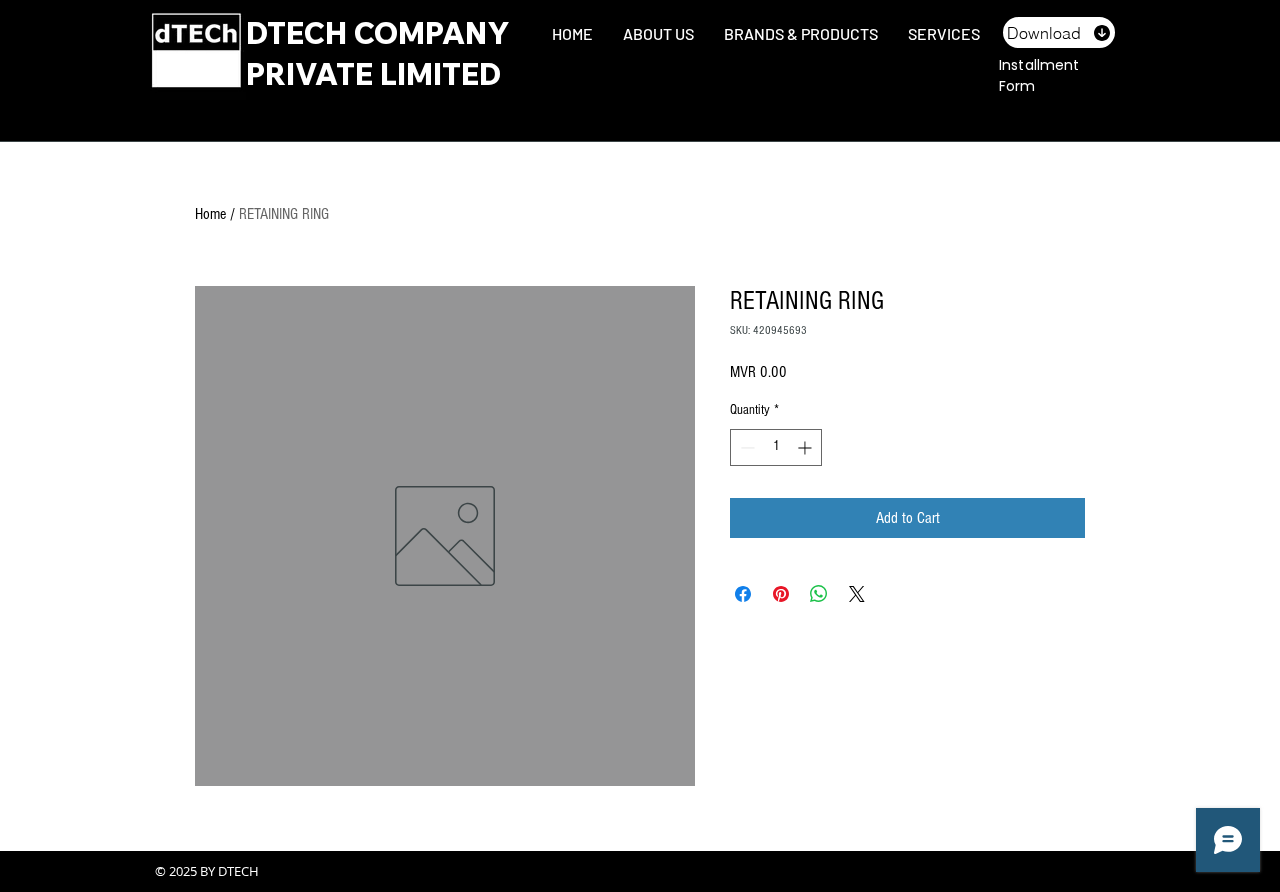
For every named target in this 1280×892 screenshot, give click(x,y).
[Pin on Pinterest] (781, 594)
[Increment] (806, 447)
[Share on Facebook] (743, 594)
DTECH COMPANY (378, 33)
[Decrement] (745, 447)
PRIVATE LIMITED (373, 74)
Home (210, 214)
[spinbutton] (776, 447)
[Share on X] (857, 594)
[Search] (1109, 58)
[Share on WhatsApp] (819, 594)
